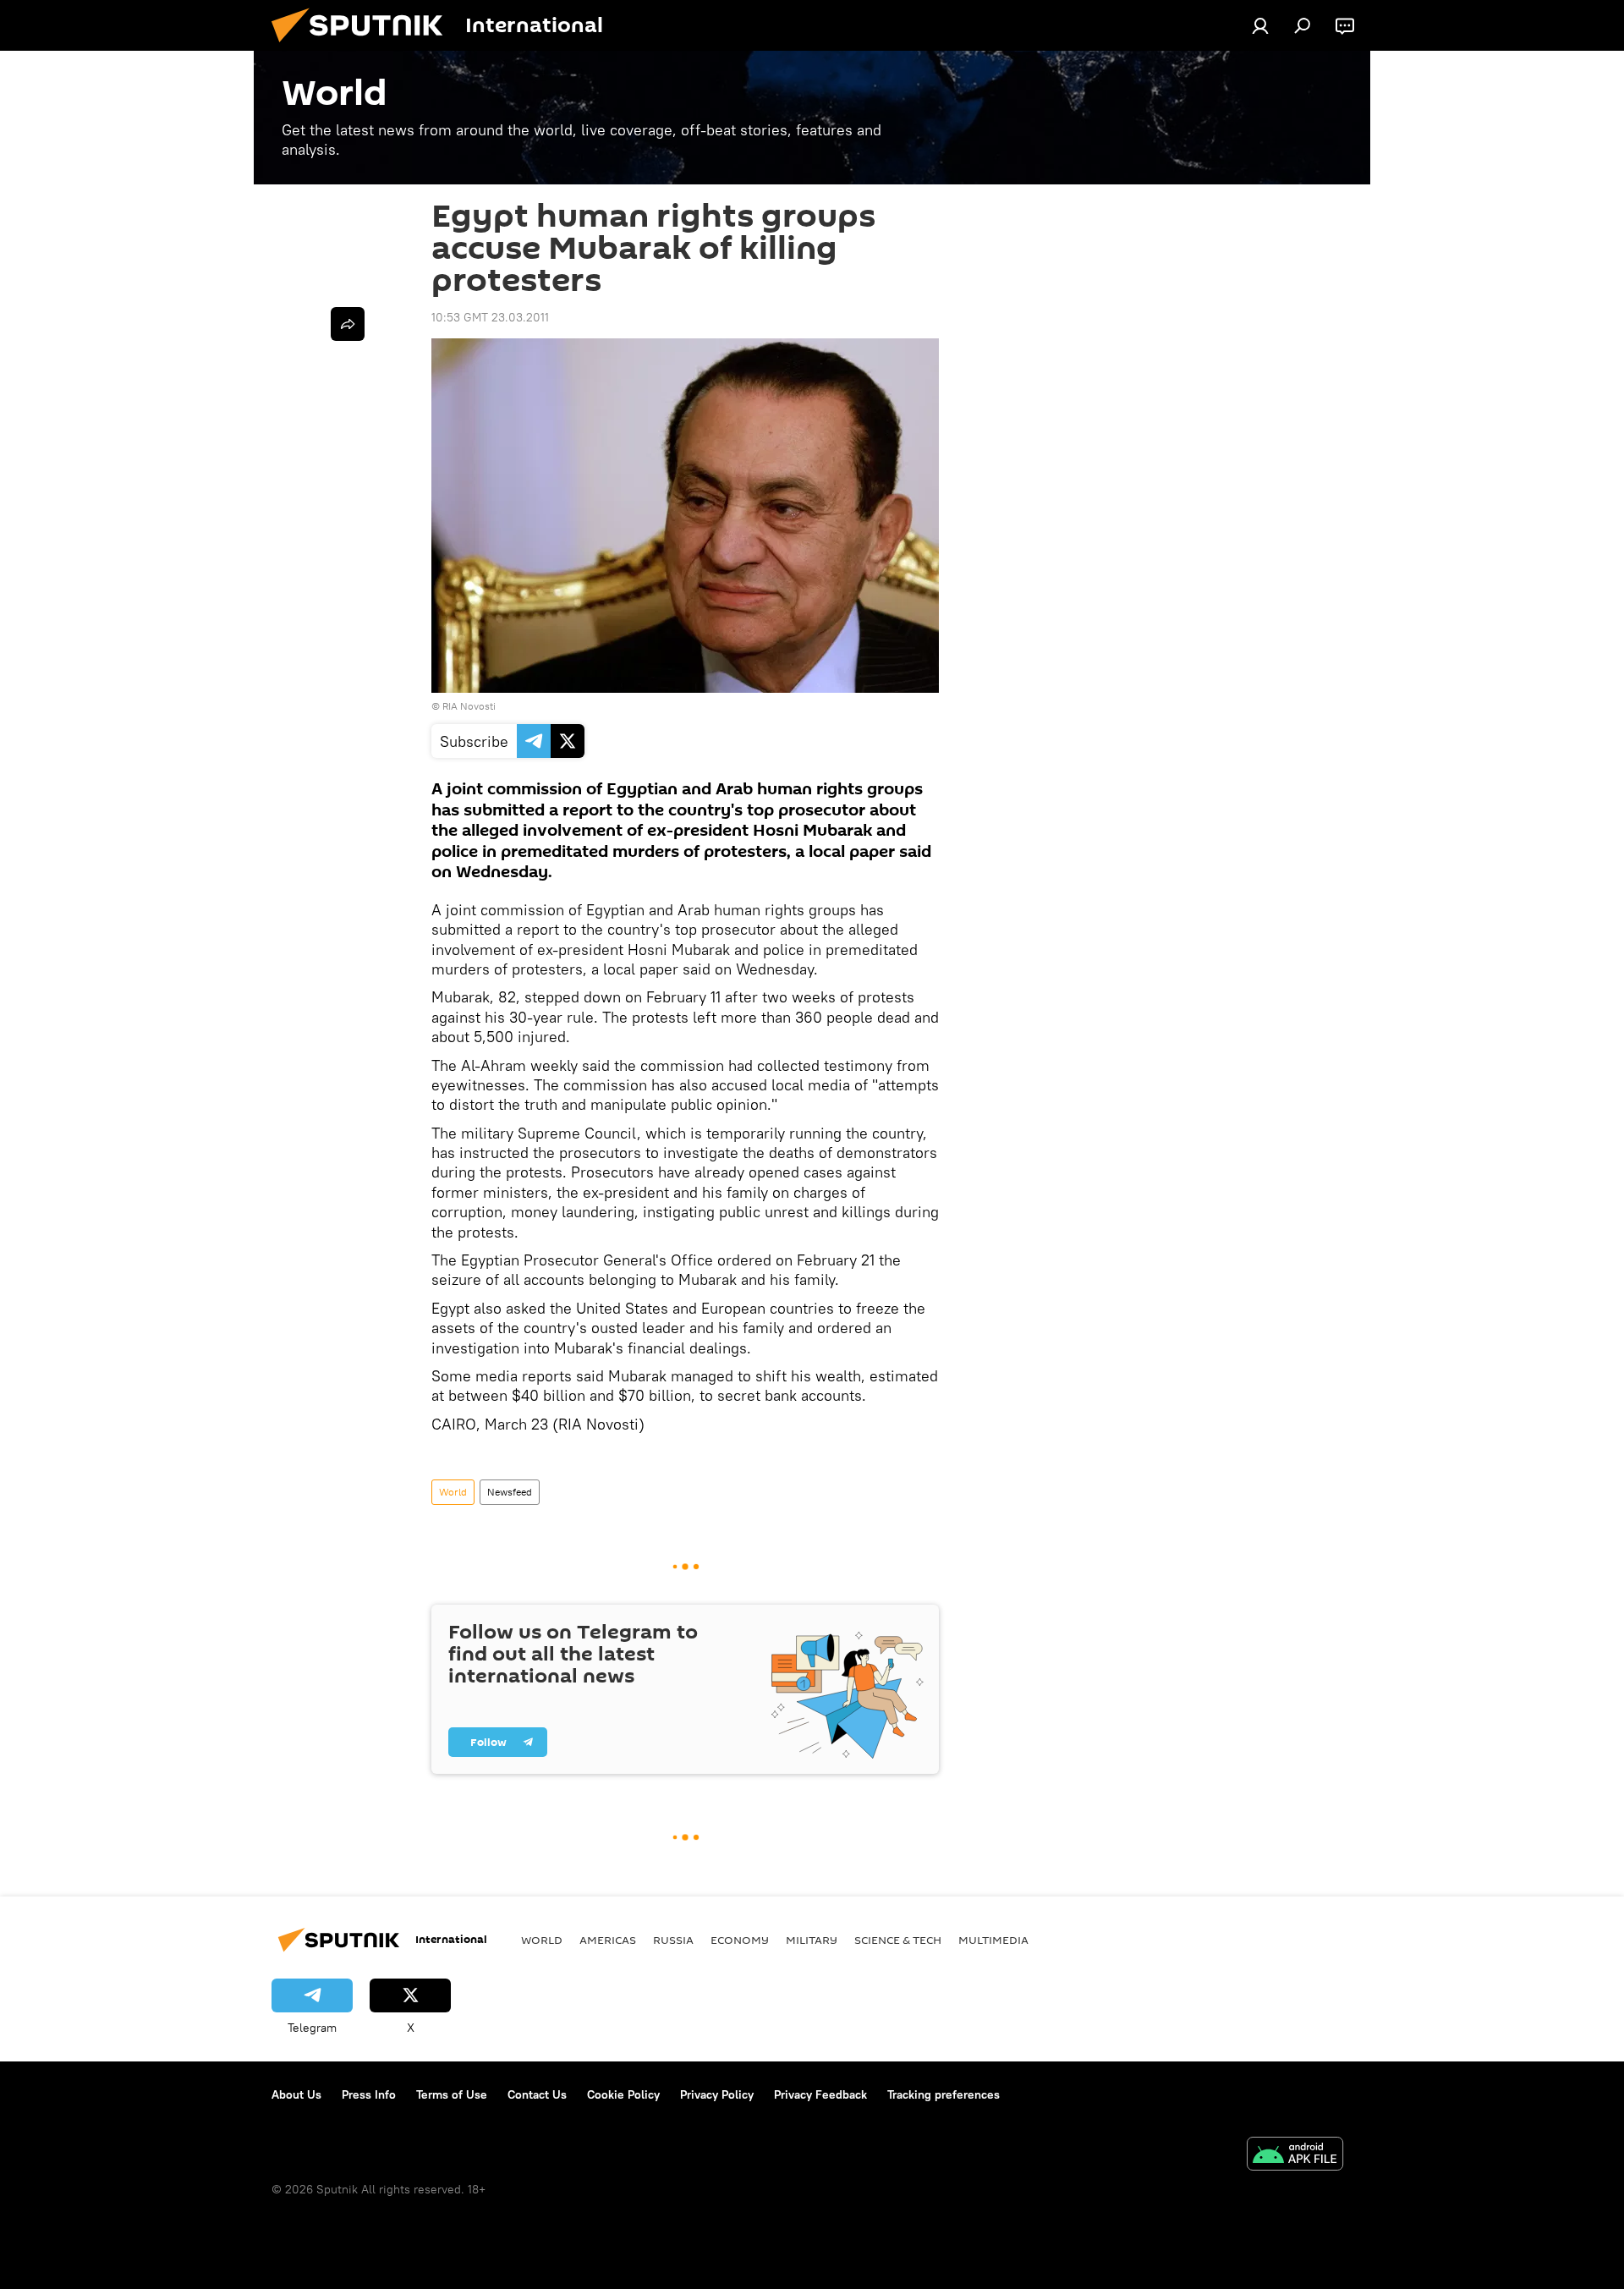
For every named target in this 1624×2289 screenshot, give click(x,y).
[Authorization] (1260, 25)
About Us (296, 2094)
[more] (348, 324)
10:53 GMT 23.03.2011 (490, 317)
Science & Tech (898, 1940)
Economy (740, 1940)
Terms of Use (452, 2094)
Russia (673, 1940)
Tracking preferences (944, 2094)
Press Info (369, 2094)
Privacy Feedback (820, 2094)
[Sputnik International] (364, 47)
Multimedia (993, 1940)
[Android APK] (1295, 2156)
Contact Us (537, 2094)
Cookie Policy (623, 2094)
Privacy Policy (717, 2094)
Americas (608, 1940)
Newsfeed (510, 1492)
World (453, 1492)
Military (812, 1940)
